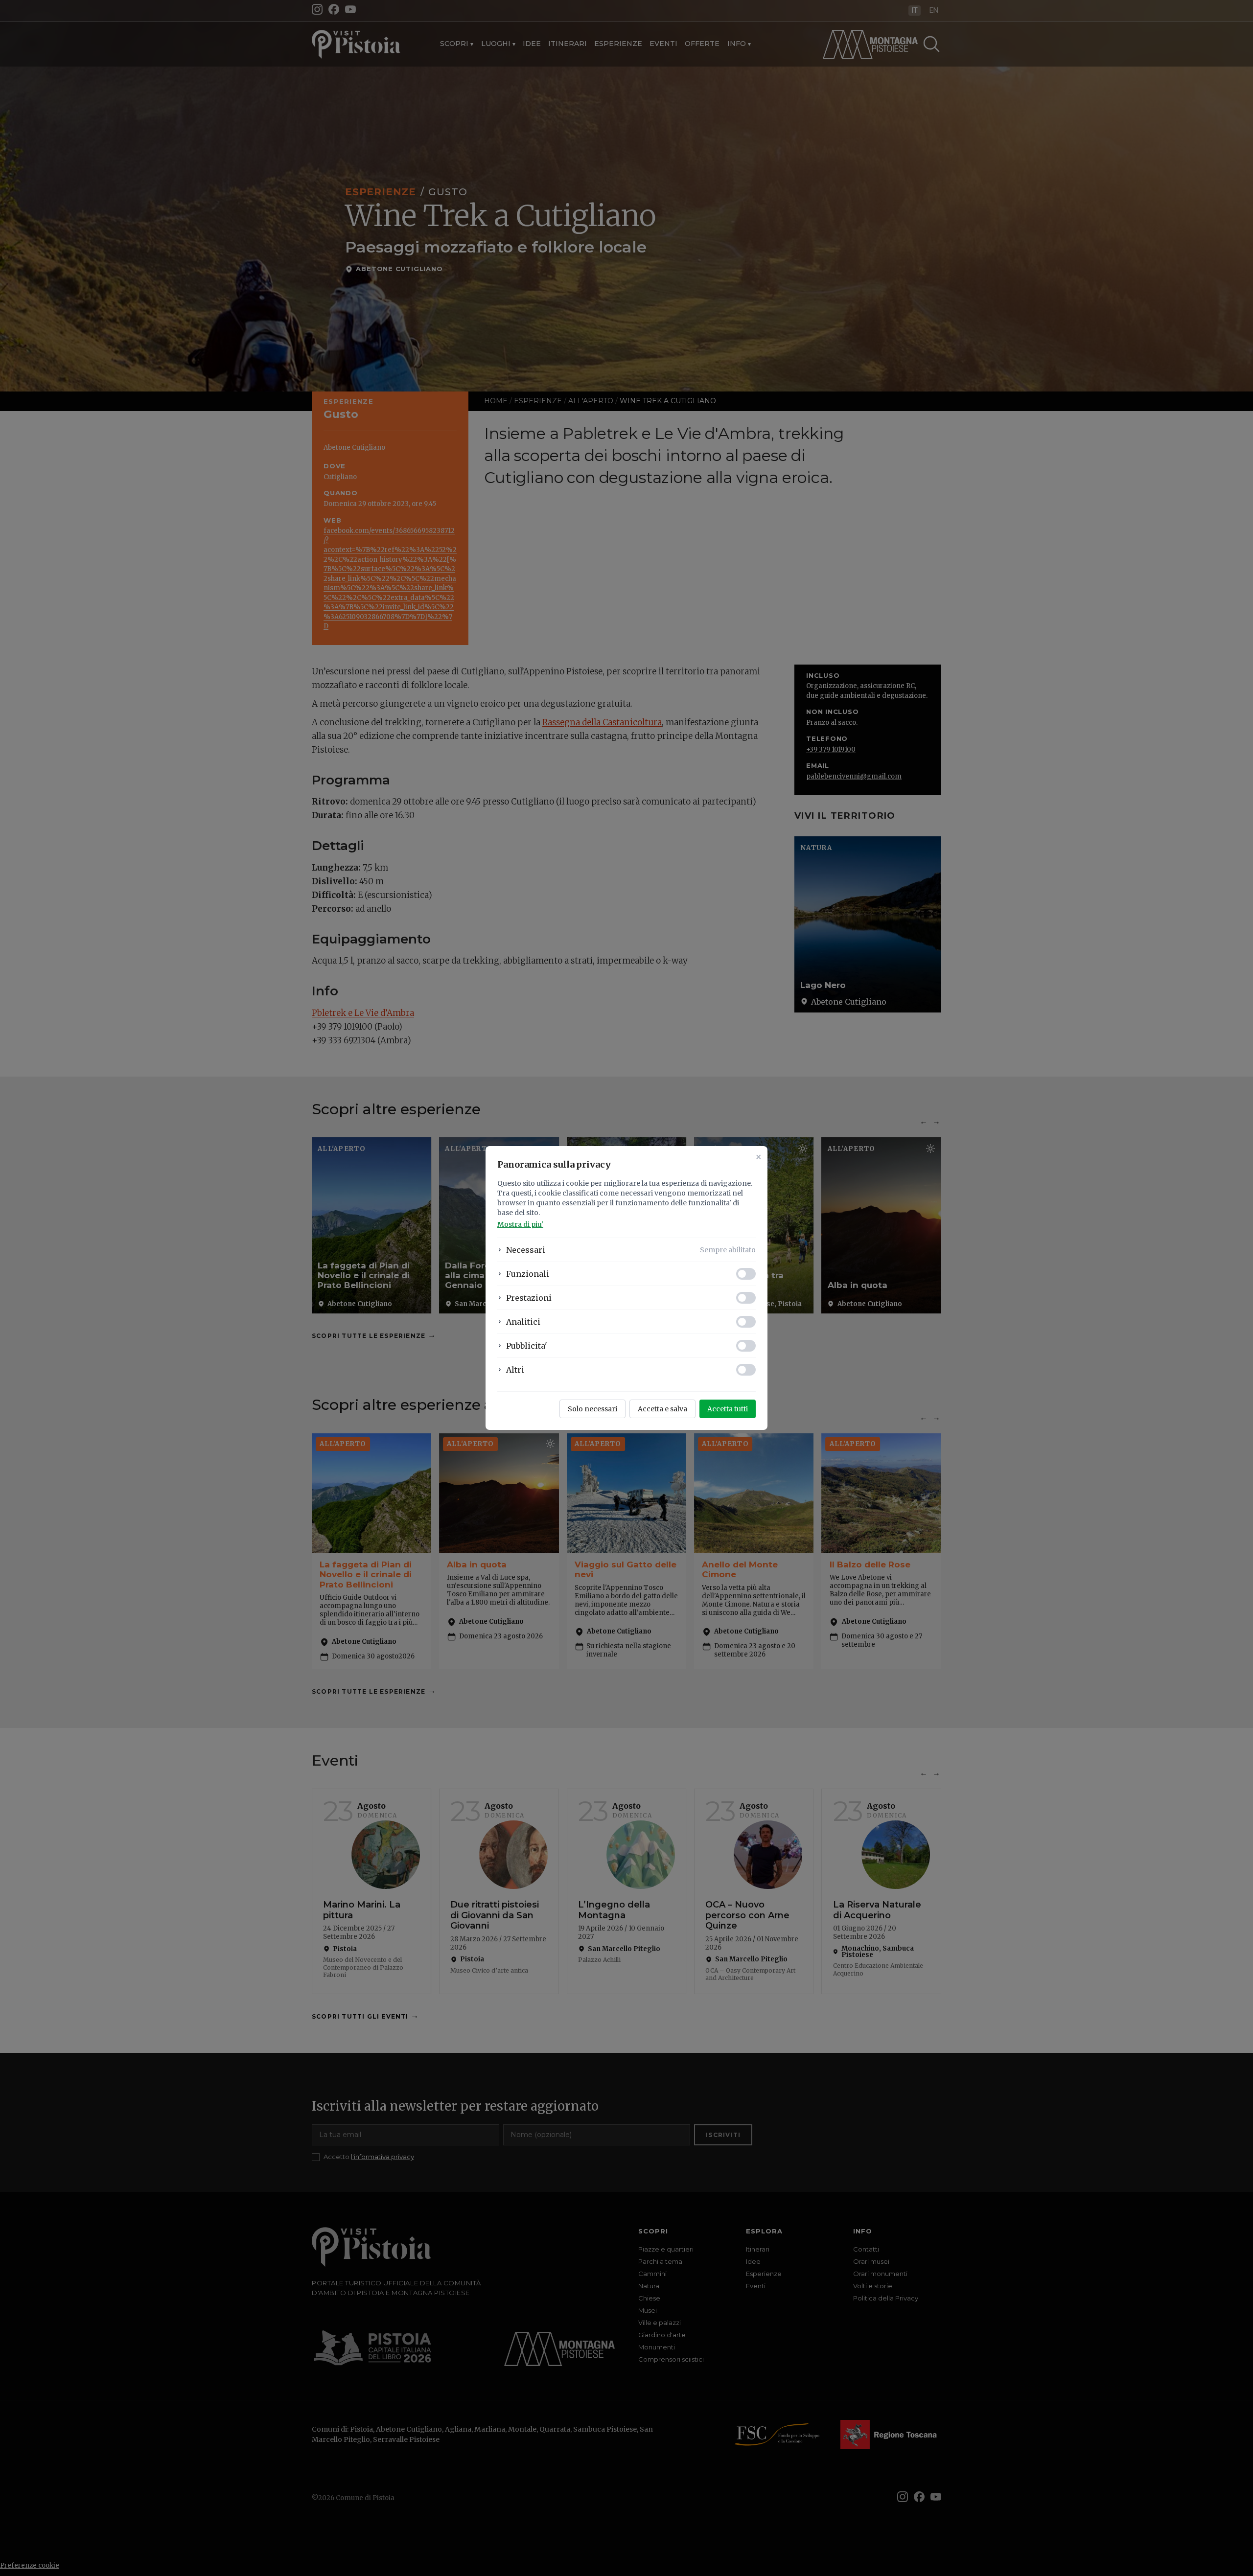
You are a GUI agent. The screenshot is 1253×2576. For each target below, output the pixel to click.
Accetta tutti (728, 1409)
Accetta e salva (662, 1409)
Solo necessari (592, 1409)
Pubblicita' (527, 1346)
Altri (515, 1370)
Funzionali (528, 1274)
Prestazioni (529, 1298)
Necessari (526, 1250)
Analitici (523, 1322)
